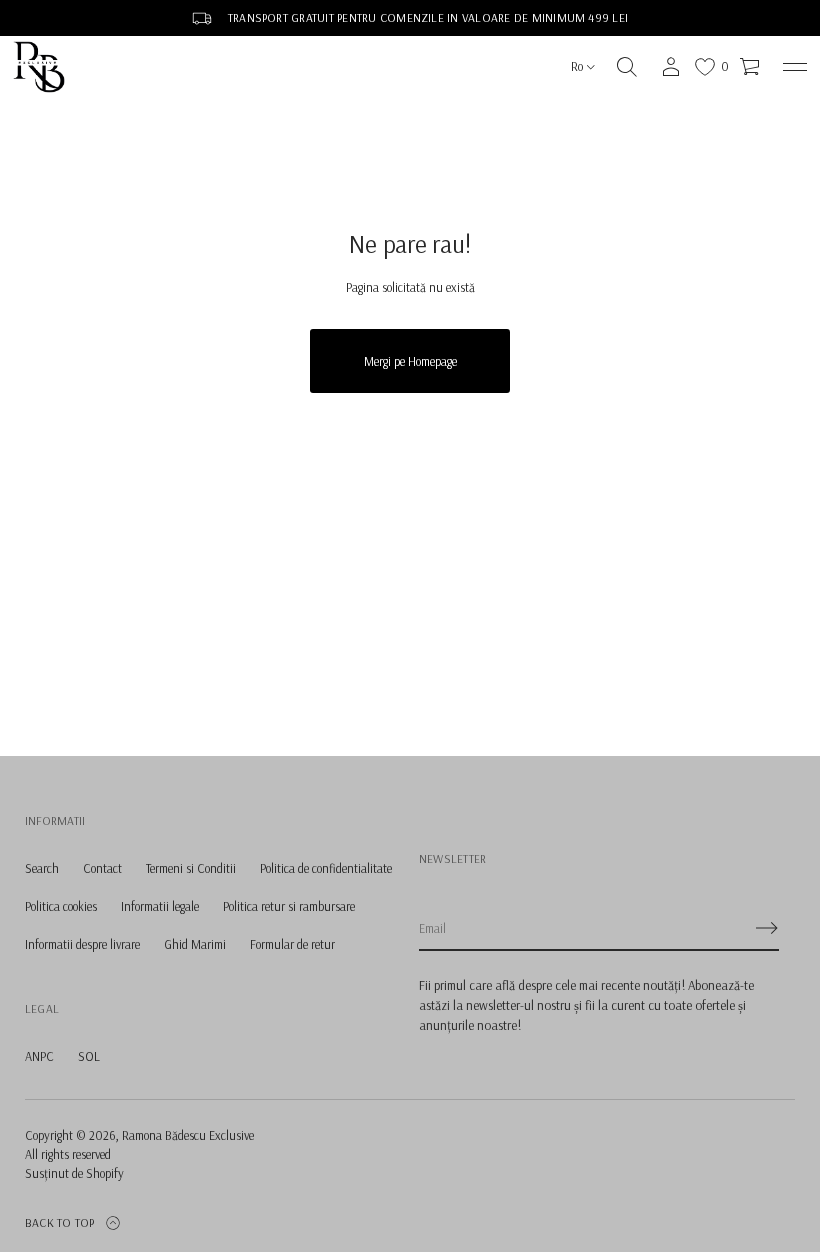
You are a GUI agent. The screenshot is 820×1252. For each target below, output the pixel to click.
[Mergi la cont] (671, 67)
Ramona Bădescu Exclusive (188, 1135)
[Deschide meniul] (795, 67)
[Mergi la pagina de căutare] (627, 67)
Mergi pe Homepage (410, 361)
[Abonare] (767, 928)
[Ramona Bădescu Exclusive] (39, 67)
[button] (627, 67)
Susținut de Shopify (74, 1173)
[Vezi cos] (751, 67)
